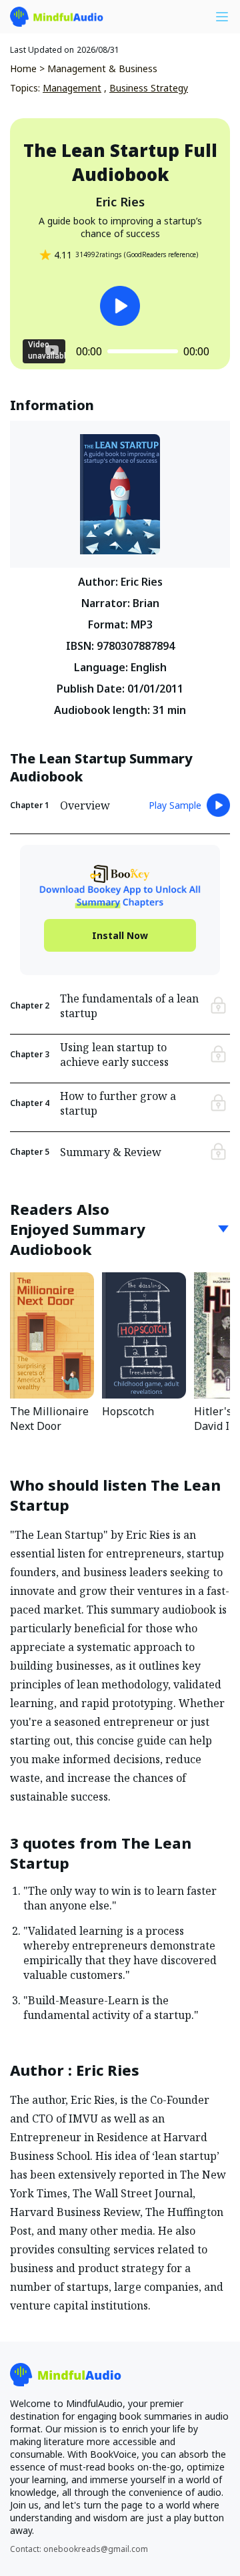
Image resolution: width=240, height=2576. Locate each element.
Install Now (120, 935)
